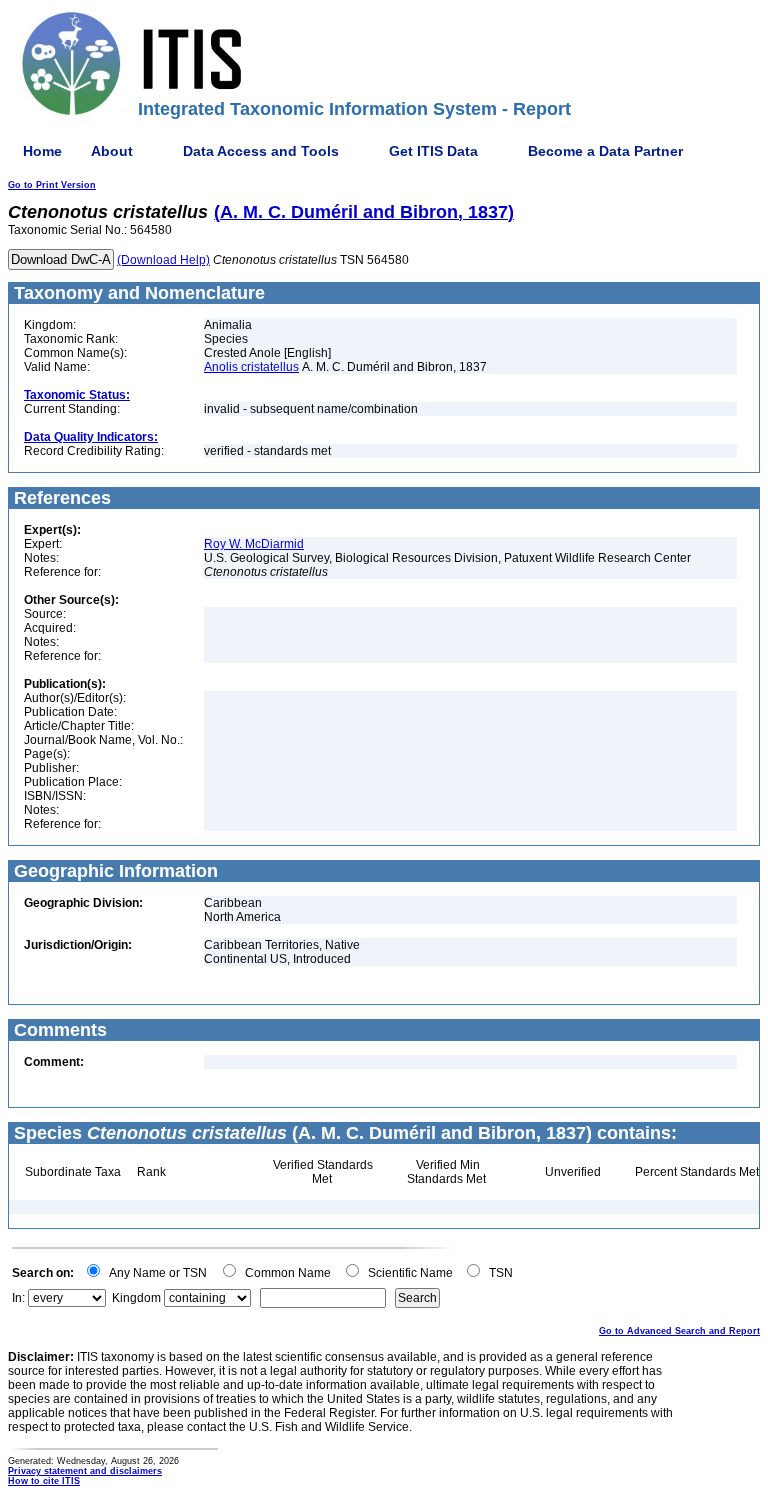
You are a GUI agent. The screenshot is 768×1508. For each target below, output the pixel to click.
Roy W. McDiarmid (254, 544)
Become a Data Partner (605, 151)
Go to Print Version (52, 185)
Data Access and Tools (261, 151)
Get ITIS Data (433, 151)
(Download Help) (163, 260)
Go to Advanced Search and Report (679, 1331)
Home (42, 151)
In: (18, 1298)
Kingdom (136, 1298)
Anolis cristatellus (251, 367)
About (112, 151)
